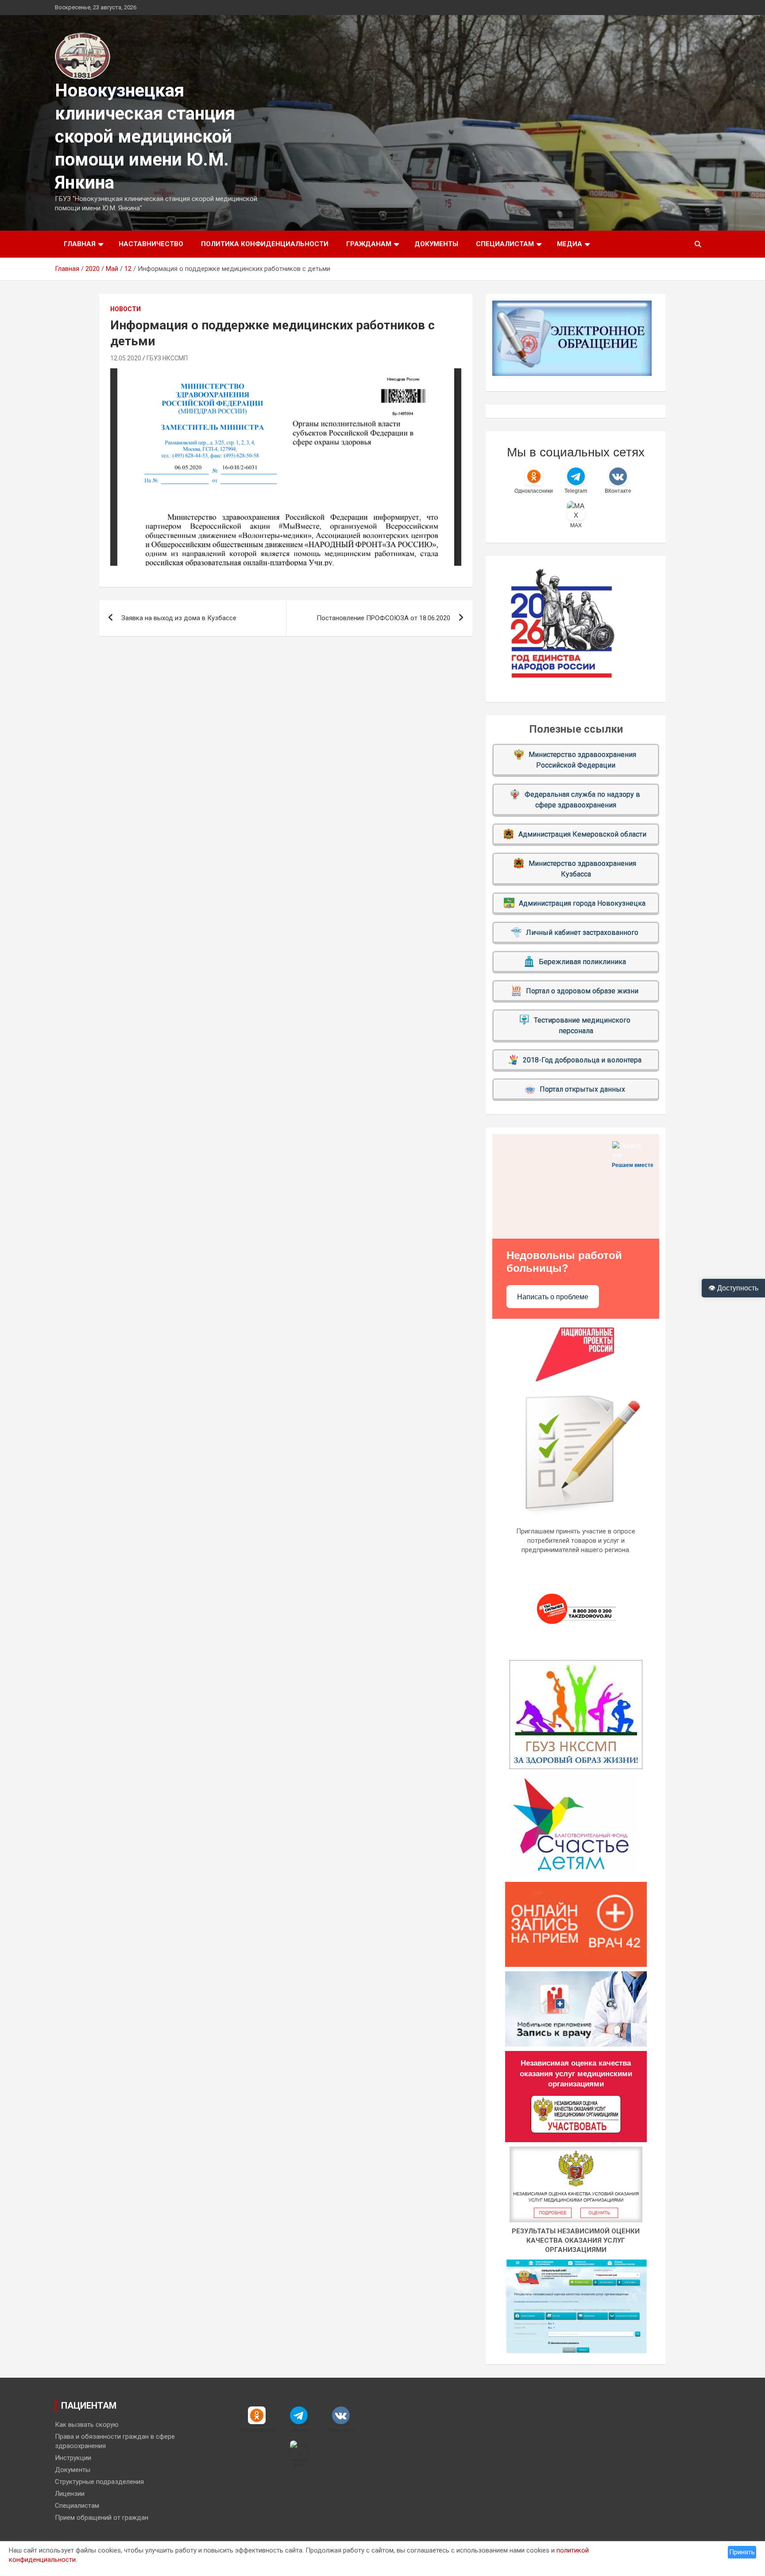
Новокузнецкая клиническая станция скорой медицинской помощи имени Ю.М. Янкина (145, 137)
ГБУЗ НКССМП (167, 358)
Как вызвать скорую (87, 2425)
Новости (126, 309)
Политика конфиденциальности (265, 244)
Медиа (570, 244)
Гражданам (369, 244)
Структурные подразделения (99, 2482)
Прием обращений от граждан (102, 2518)
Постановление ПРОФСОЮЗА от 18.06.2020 (383, 618)
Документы (436, 244)
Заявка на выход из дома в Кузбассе (179, 618)
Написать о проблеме (553, 1297)
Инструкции (73, 2458)
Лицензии (70, 2494)
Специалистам (505, 244)
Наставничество (151, 244)
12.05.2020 (126, 358)
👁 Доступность (733, 1288)
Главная (80, 244)
